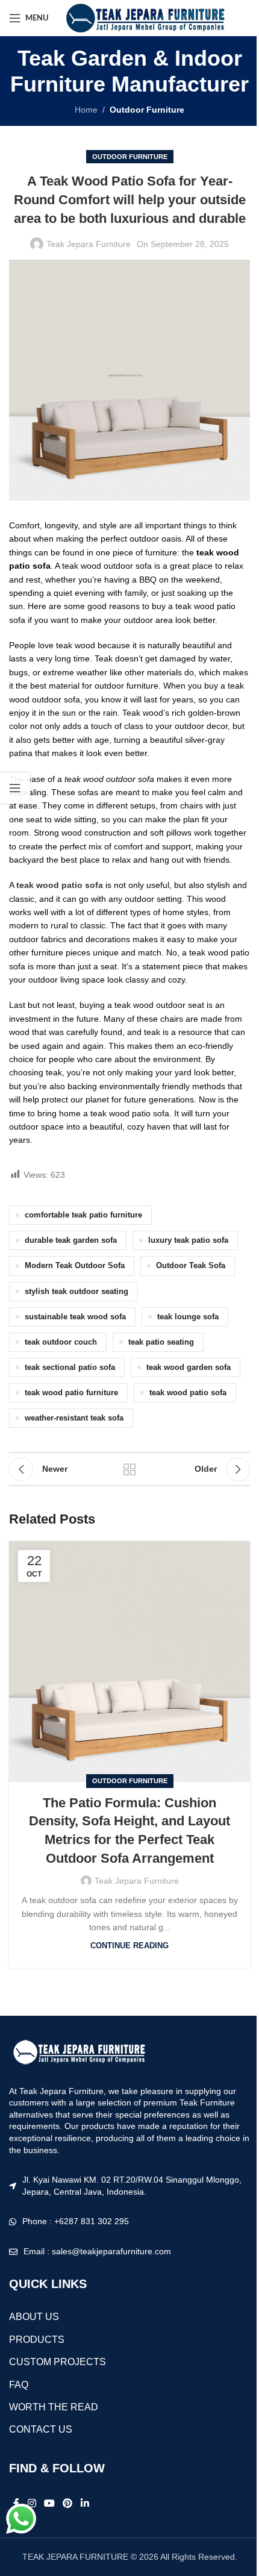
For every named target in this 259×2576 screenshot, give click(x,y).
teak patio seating (161, 1342)
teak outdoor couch (61, 1342)
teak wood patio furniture (71, 1393)
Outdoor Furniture (147, 110)
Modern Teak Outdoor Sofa (75, 1266)
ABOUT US (34, 2317)
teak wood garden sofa (189, 1368)
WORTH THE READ (54, 2407)
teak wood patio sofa (188, 1393)
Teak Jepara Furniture (89, 244)
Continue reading (129, 1946)
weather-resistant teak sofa (74, 1418)
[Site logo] (144, 17)
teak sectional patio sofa (70, 1368)
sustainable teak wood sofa (75, 1317)
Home (86, 110)
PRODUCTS (37, 2340)
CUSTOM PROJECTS (58, 2362)
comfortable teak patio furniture (83, 1215)
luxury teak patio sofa (188, 1240)
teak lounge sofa (188, 1317)
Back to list (129, 1469)
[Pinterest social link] (68, 2504)
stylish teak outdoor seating (76, 1292)
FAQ (19, 2385)
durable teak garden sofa (71, 1240)
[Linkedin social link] (85, 2504)
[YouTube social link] (49, 2504)
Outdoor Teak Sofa (191, 1266)
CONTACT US (41, 2429)
